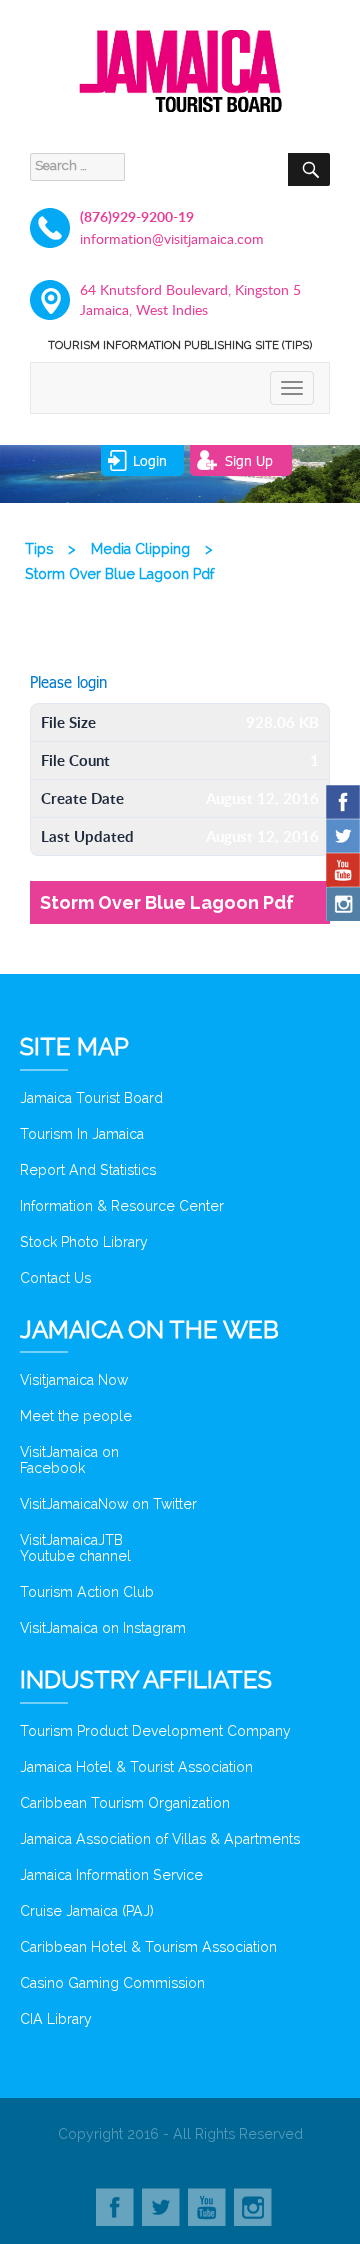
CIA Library (56, 2019)
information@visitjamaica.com (172, 238)
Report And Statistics (88, 1170)
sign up (249, 460)
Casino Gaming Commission (112, 1983)
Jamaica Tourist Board (91, 1098)
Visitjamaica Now (74, 1380)
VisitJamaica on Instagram (103, 1628)
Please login (68, 682)
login (150, 460)
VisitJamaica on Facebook (69, 1460)
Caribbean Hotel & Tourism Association (148, 1947)
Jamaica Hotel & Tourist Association (136, 1767)
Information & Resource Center (122, 1206)
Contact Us (55, 1278)
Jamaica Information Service (111, 1875)
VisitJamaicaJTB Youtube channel (75, 1548)
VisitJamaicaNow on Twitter (108, 1504)
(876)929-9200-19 (137, 216)
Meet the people (76, 1416)
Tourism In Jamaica (82, 1134)
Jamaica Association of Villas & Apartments (160, 1839)
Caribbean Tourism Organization (125, 1803)
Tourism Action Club (87, 1592)
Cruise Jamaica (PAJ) (87, 1911)
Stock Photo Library (84, 1242)
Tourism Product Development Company (155, 1731)
